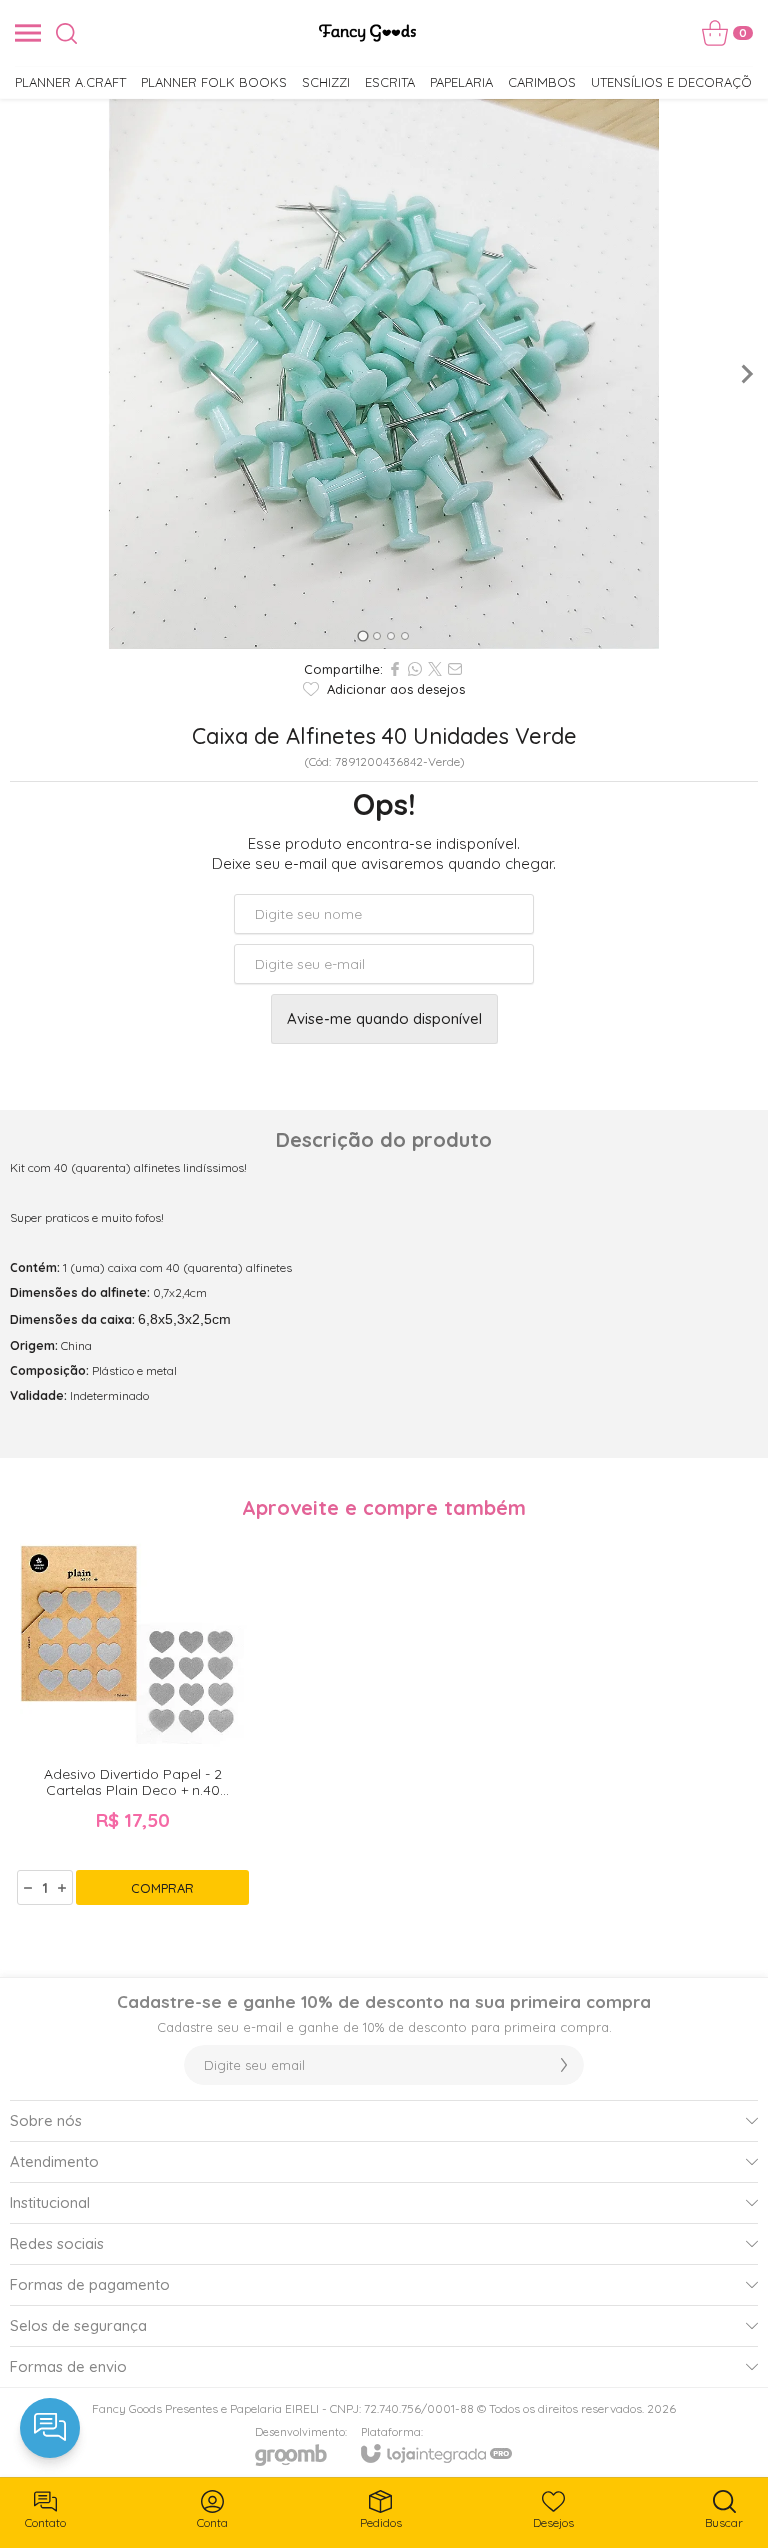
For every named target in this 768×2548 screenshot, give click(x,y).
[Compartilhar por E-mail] (455, 669)
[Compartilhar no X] (435, 669)
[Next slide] (746, 374)
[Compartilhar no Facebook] (395, 669)
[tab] (362, 635)
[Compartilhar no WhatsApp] (415, 669)
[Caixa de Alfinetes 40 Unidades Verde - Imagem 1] (384, 374)
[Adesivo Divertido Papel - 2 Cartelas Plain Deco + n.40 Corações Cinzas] (133, 1720)
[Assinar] (564, 2065)
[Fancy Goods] (367, 33)
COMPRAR (162, 1888)
